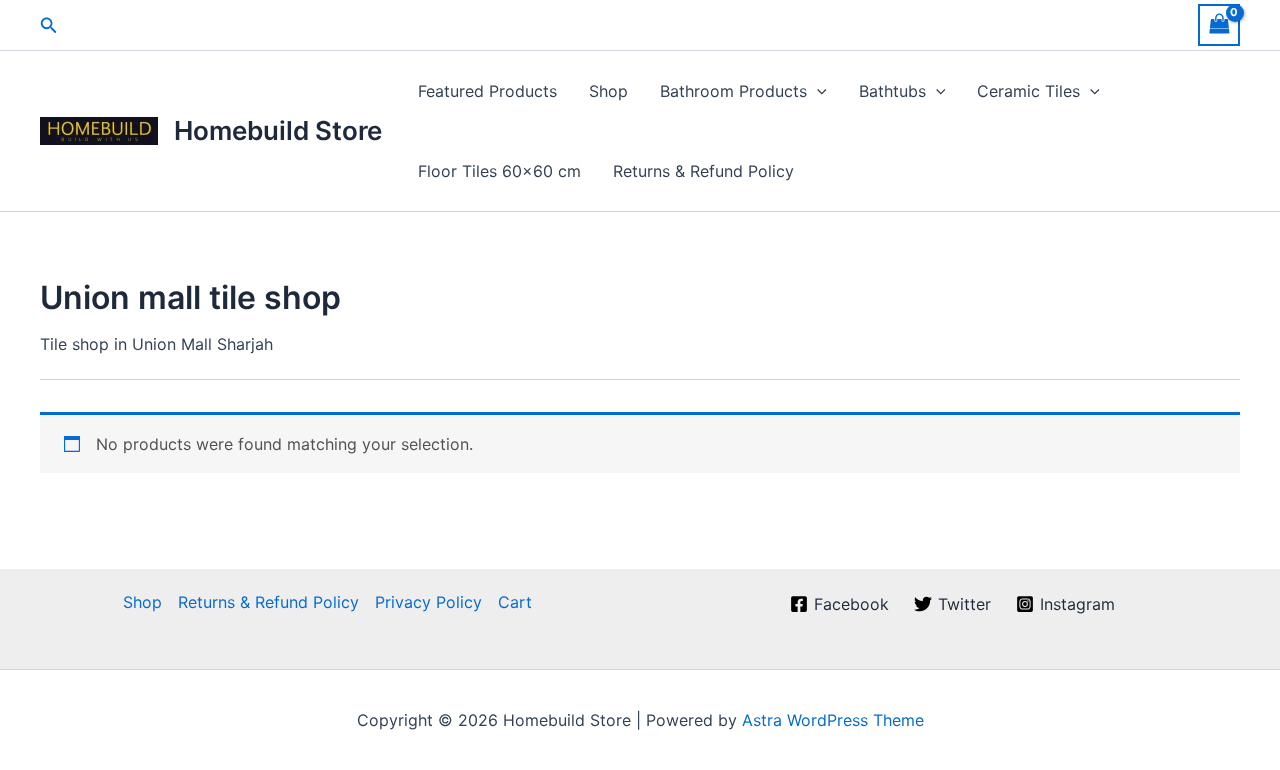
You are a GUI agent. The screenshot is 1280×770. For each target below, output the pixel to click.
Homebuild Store (278, 130)
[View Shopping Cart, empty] (1219, 24)
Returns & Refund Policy (703, 171)
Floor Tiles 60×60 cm (499, 171)
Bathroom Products (733, 91)
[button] (49, 25)
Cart (515, 602)
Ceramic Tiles (1028, 91)
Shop (608, 91)
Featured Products (487, 91)
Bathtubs (892, 91)
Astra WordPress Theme (833, 720)
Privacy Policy (428, 602)
